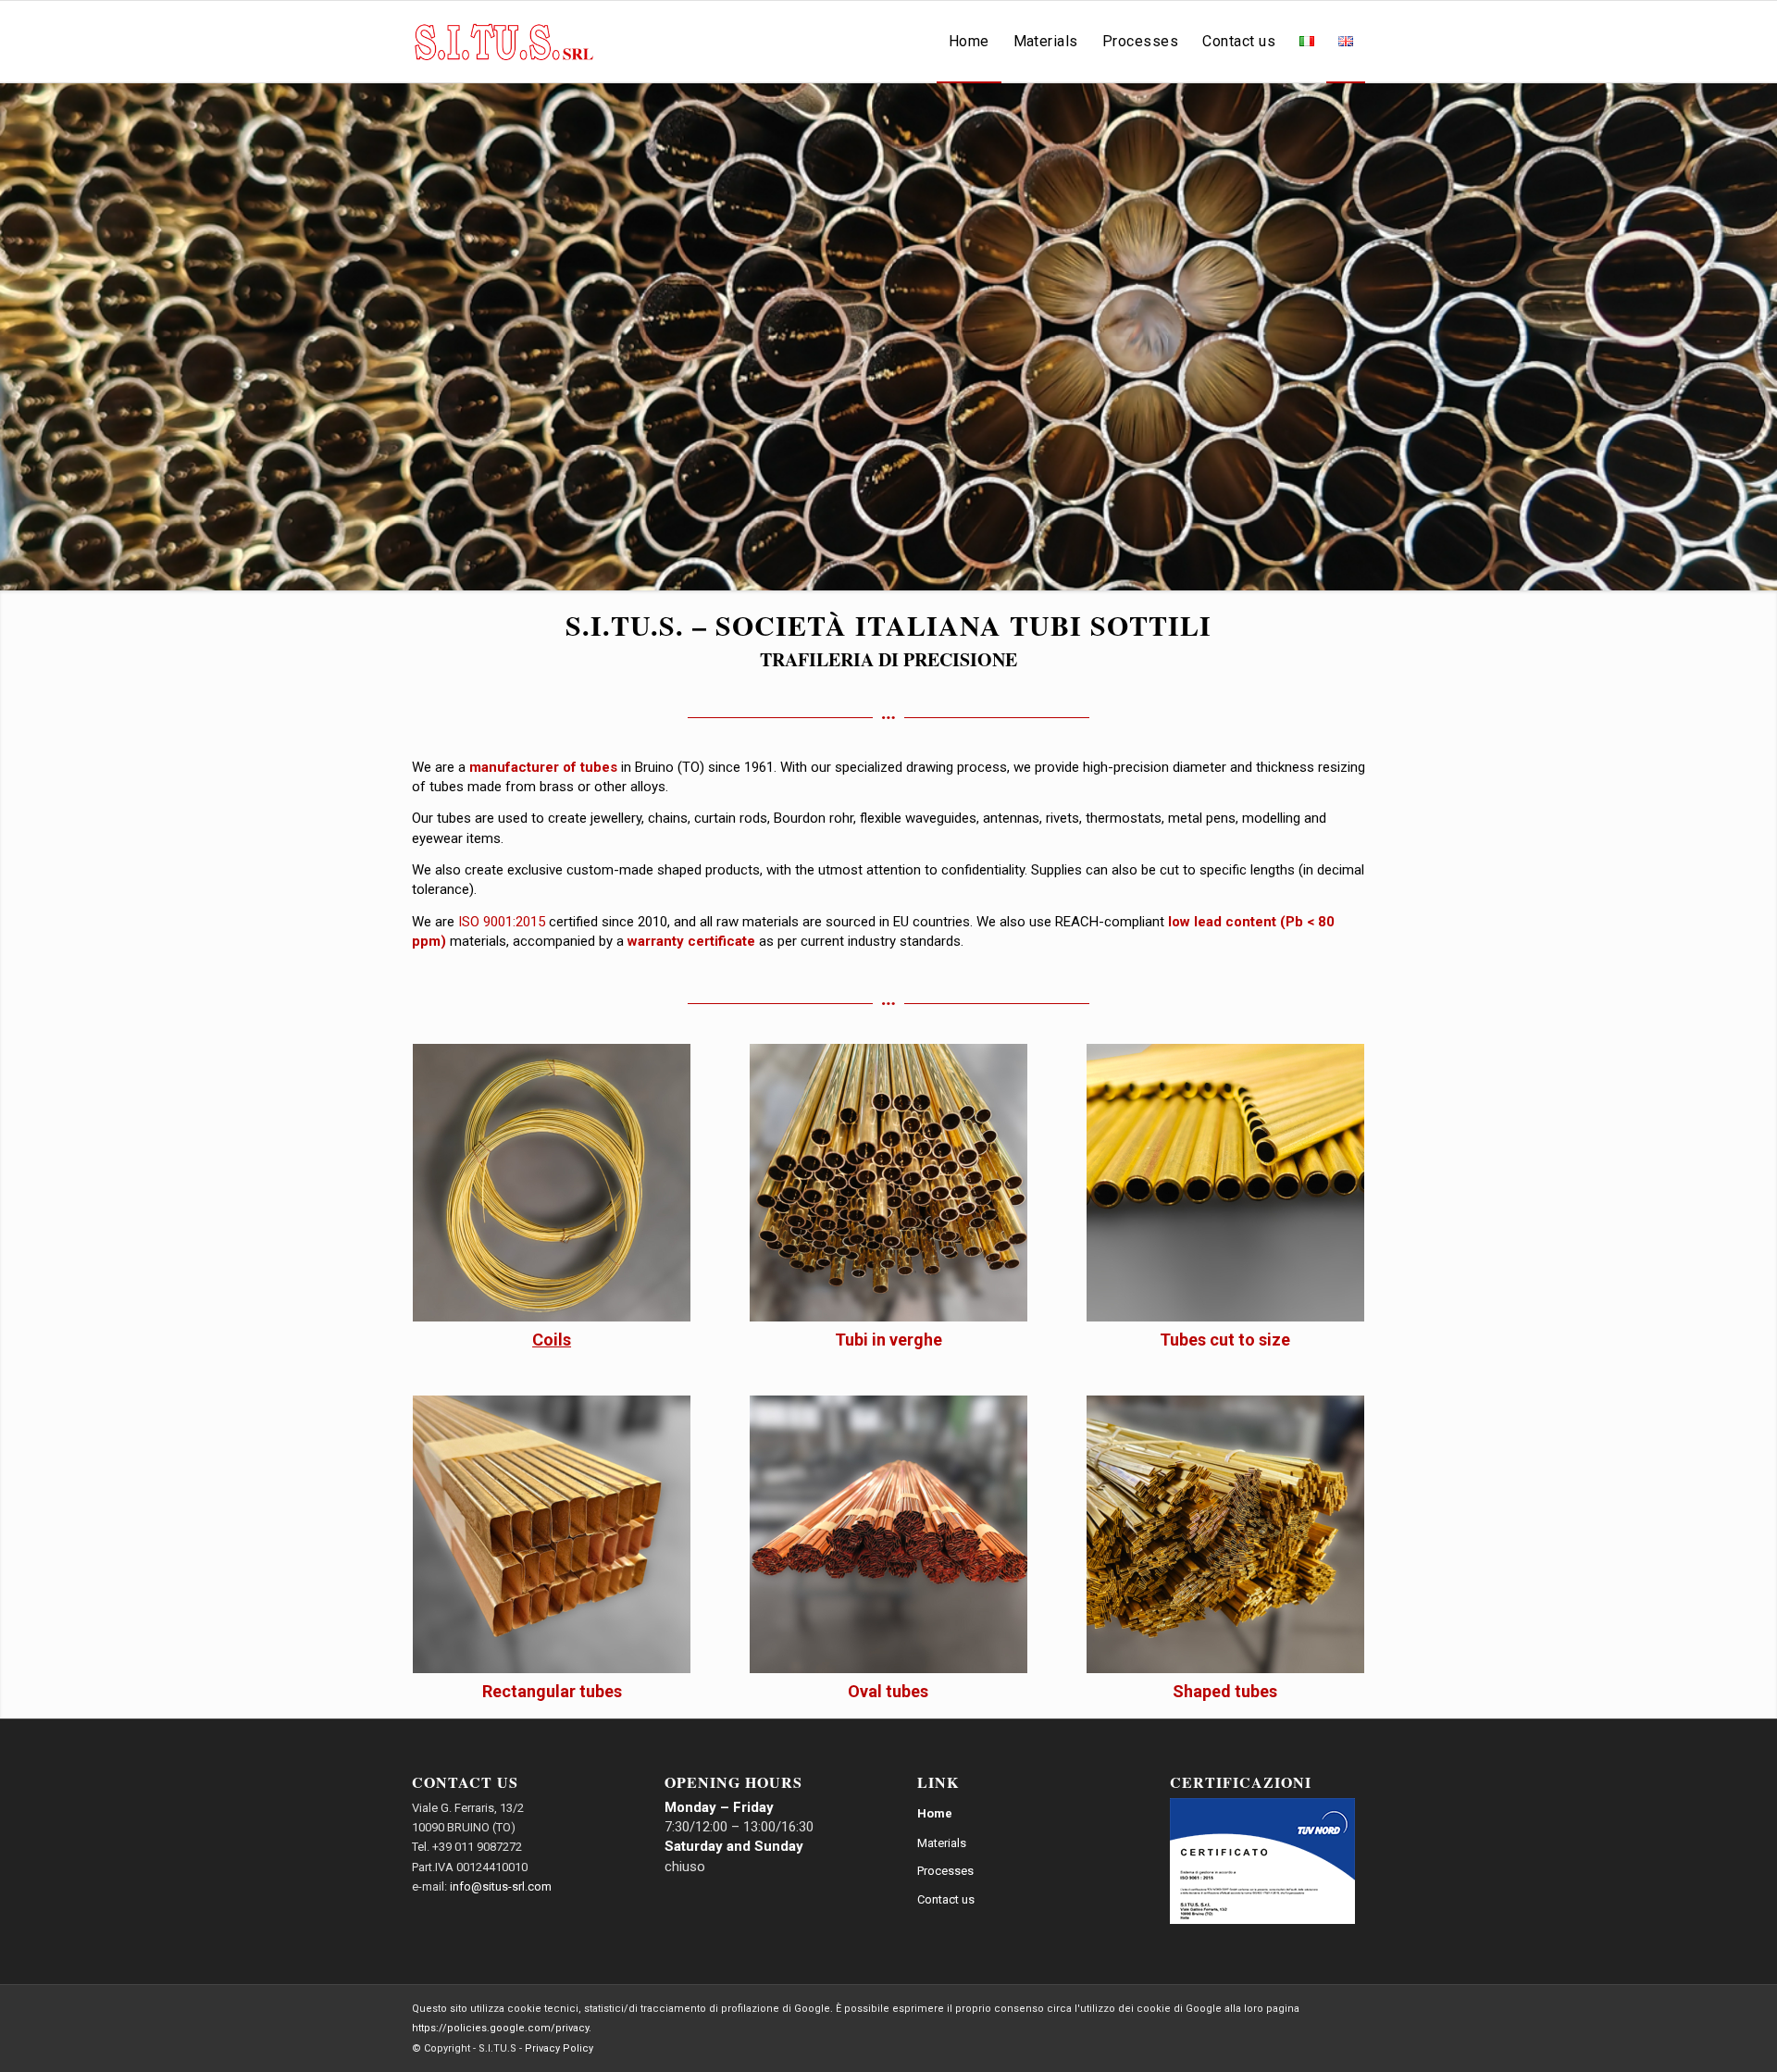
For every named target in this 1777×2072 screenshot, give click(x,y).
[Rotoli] (552, 1183)
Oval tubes (888, 1691)
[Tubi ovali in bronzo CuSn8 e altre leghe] (888, 1534)
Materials (942, 1843)
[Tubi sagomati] (1225, 1534)
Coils (552, 1340)
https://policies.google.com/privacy (500, 2028)
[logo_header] (504, 42)
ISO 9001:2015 (502, 922)
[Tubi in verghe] (888, 1183)
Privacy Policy (559, 2048)
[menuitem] (969, 42)
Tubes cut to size (1225, 1340)
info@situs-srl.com (501, 1886)
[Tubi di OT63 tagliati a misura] (1225, 1183)
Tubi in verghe (888, 1340)
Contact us (946, 1899)
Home (935, 1813)
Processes (945, 1871)
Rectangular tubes (552, 1691)
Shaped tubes (1225, 1691)
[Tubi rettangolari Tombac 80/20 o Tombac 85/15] (552, 1534)
